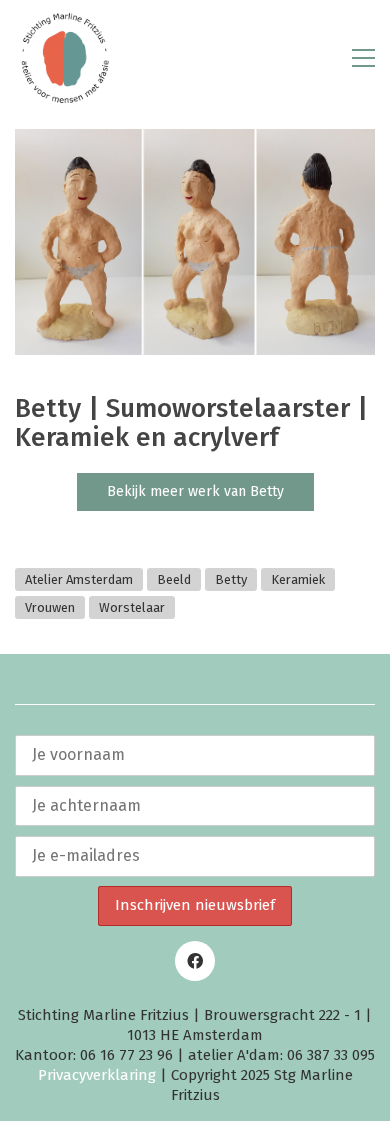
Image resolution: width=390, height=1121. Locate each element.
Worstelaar (132, 607)
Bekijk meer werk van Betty (195, 491)
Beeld (174, 579)
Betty (231, 579)
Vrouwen (50, 607)
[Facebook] (195, 961)
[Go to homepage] (65, 58)
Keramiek (298, 579)
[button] (363, 58)
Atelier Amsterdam (79, 579)
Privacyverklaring (97, 1075)
